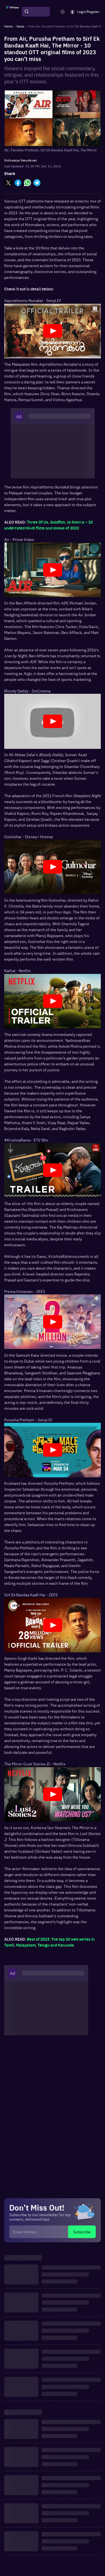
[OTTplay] (12, 12)
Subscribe (82, 2232)
